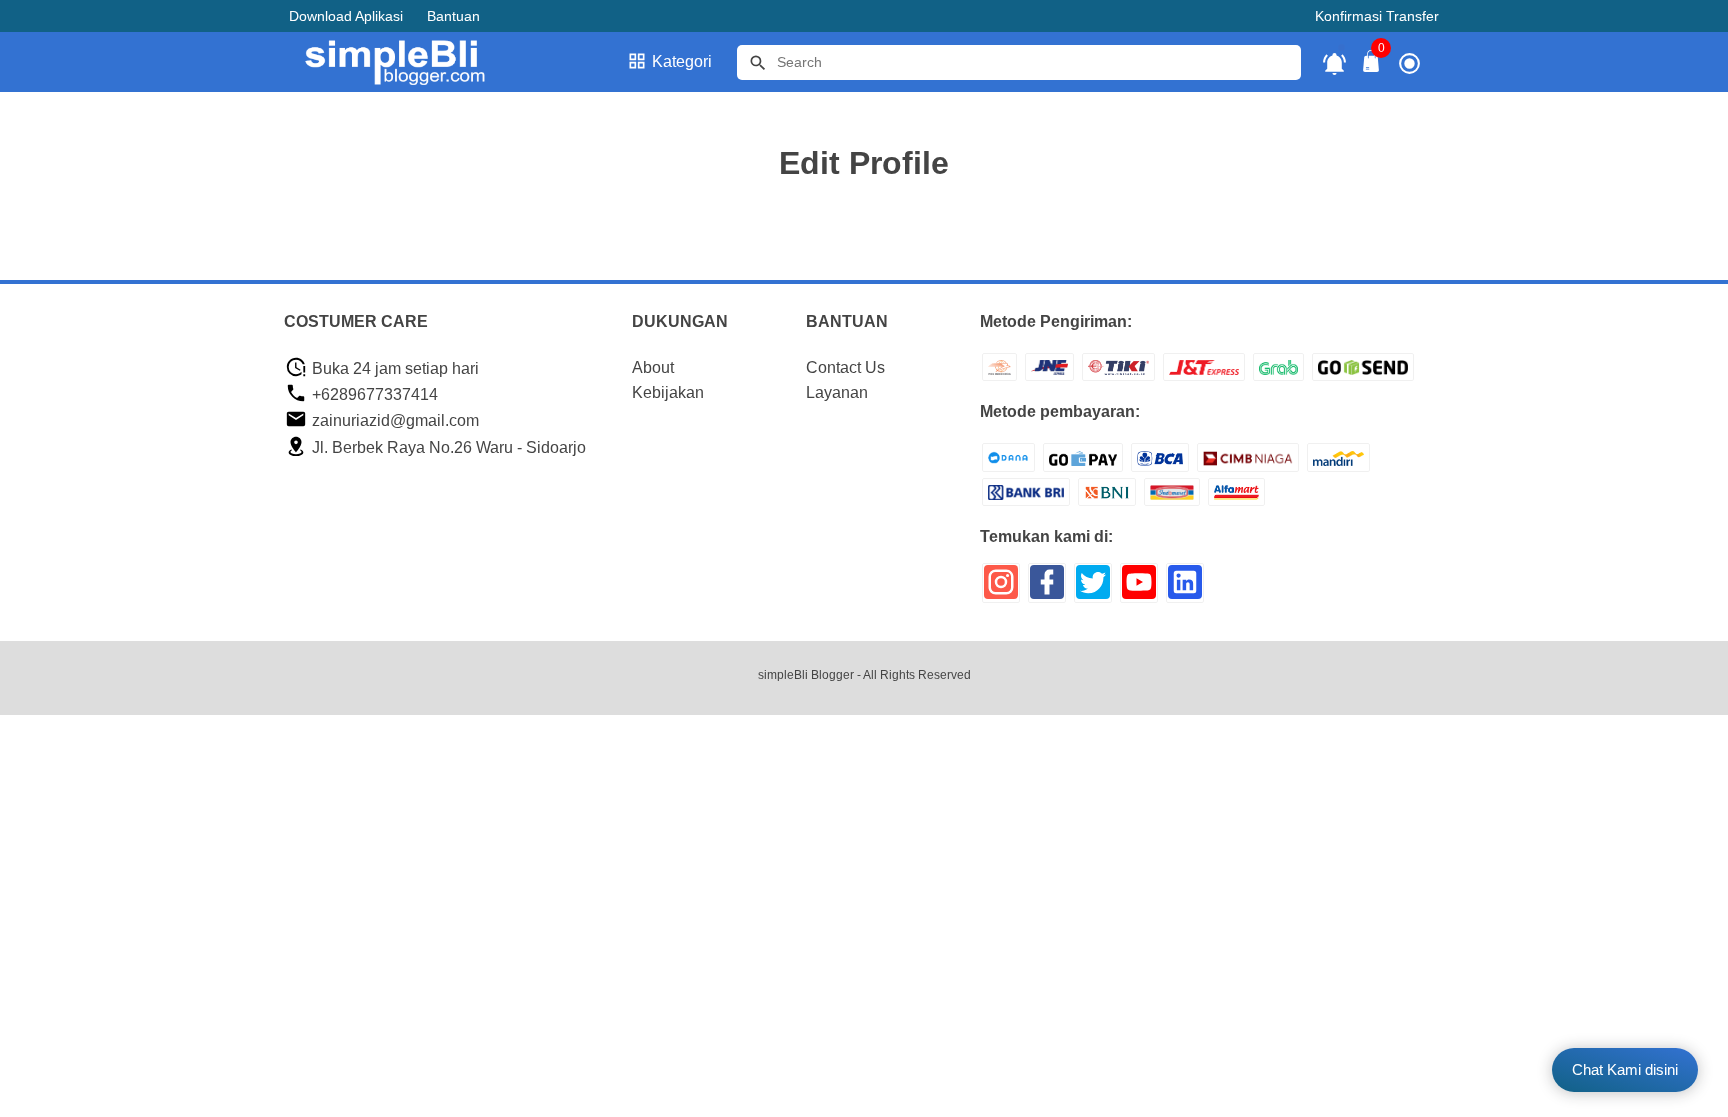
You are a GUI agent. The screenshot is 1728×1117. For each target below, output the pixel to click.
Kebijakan (668, 392)
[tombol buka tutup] (1372, 66)
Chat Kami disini (1625, 1069)
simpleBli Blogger (806, 675)
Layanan (837, 392)
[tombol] (758, 63)
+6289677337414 (373, 394)
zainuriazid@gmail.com (393, 420)
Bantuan (453, 16)
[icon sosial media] (1001, 589)
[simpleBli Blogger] (407, 62)
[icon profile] (1409, 62)
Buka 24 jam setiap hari (393, 368)
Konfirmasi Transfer (1377, 16)
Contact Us (845, 367)
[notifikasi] (1334, 62)
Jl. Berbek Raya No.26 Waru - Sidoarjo (447, 447)
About (653, 367)
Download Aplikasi (346, 16)
